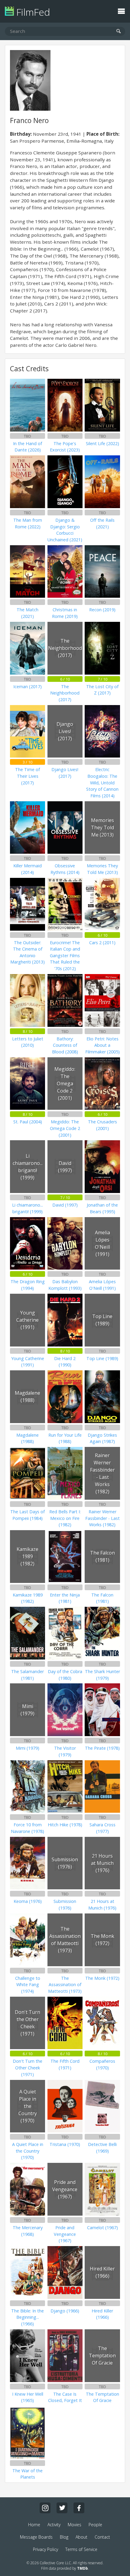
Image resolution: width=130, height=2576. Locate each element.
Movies (75, 2525)
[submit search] (119, 32)
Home (34, 2525)
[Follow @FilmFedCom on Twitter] (62, 2508)
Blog (64, 2537)
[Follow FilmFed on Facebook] (79, 2508)
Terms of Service (81, 2549)
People (95, 2525)
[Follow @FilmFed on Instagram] (45, 2508)
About (81, 2537)
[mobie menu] (121, 11)
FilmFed (32, 12)
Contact (102, 2537)
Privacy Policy (45, 2549)
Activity (54, 2525)
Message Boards (36, 2537)
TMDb (83, 2568)
